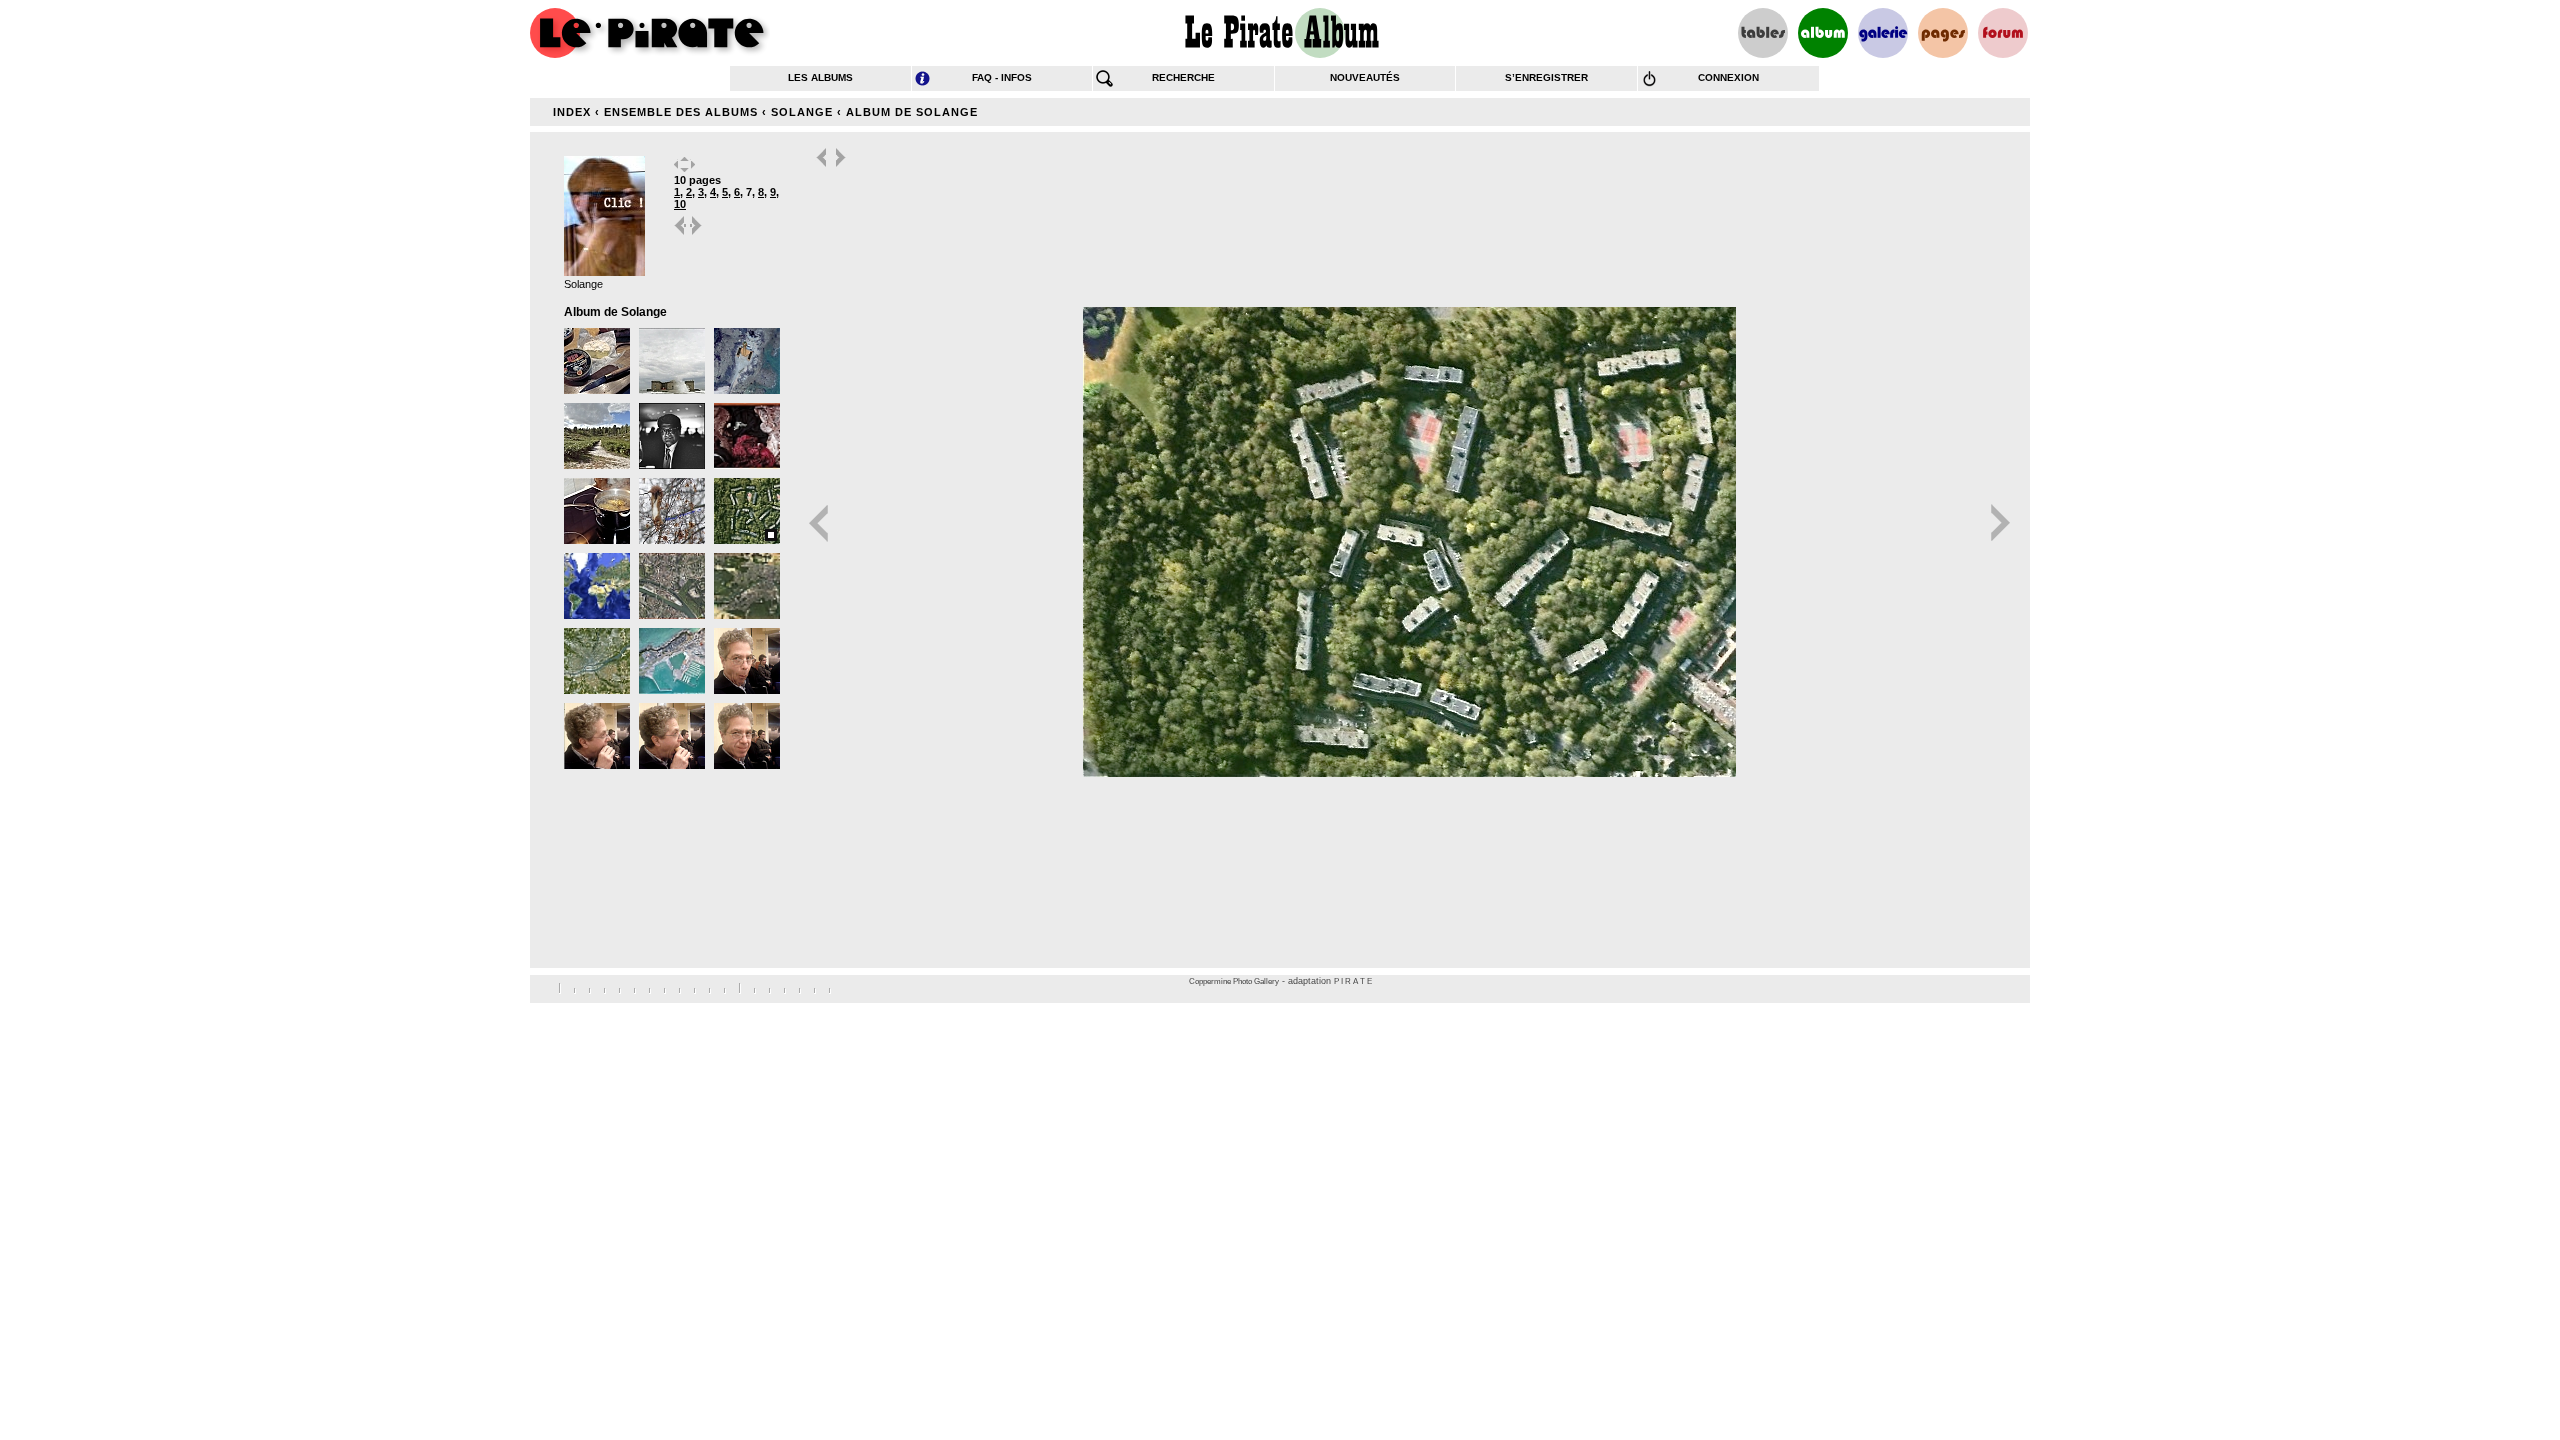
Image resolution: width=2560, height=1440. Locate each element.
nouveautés (1365, 77)
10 (680, 204)
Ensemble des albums (681, 112)
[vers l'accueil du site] (650, 33)
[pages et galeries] (1943, 33)
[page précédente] (681, 233)
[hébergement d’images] (1883, 33)
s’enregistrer (1546, 77)
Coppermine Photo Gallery (1234, 981)
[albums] (1823, 33)
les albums (820, 77)
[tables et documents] (1763, 33)
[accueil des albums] (1280, 33)
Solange (802, 112)
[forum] (2003, 33)
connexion (1728, 77)
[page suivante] (697, 233)
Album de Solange (912, 112)
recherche (1183, 77)
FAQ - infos (1002, 77)
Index (572, 112)
